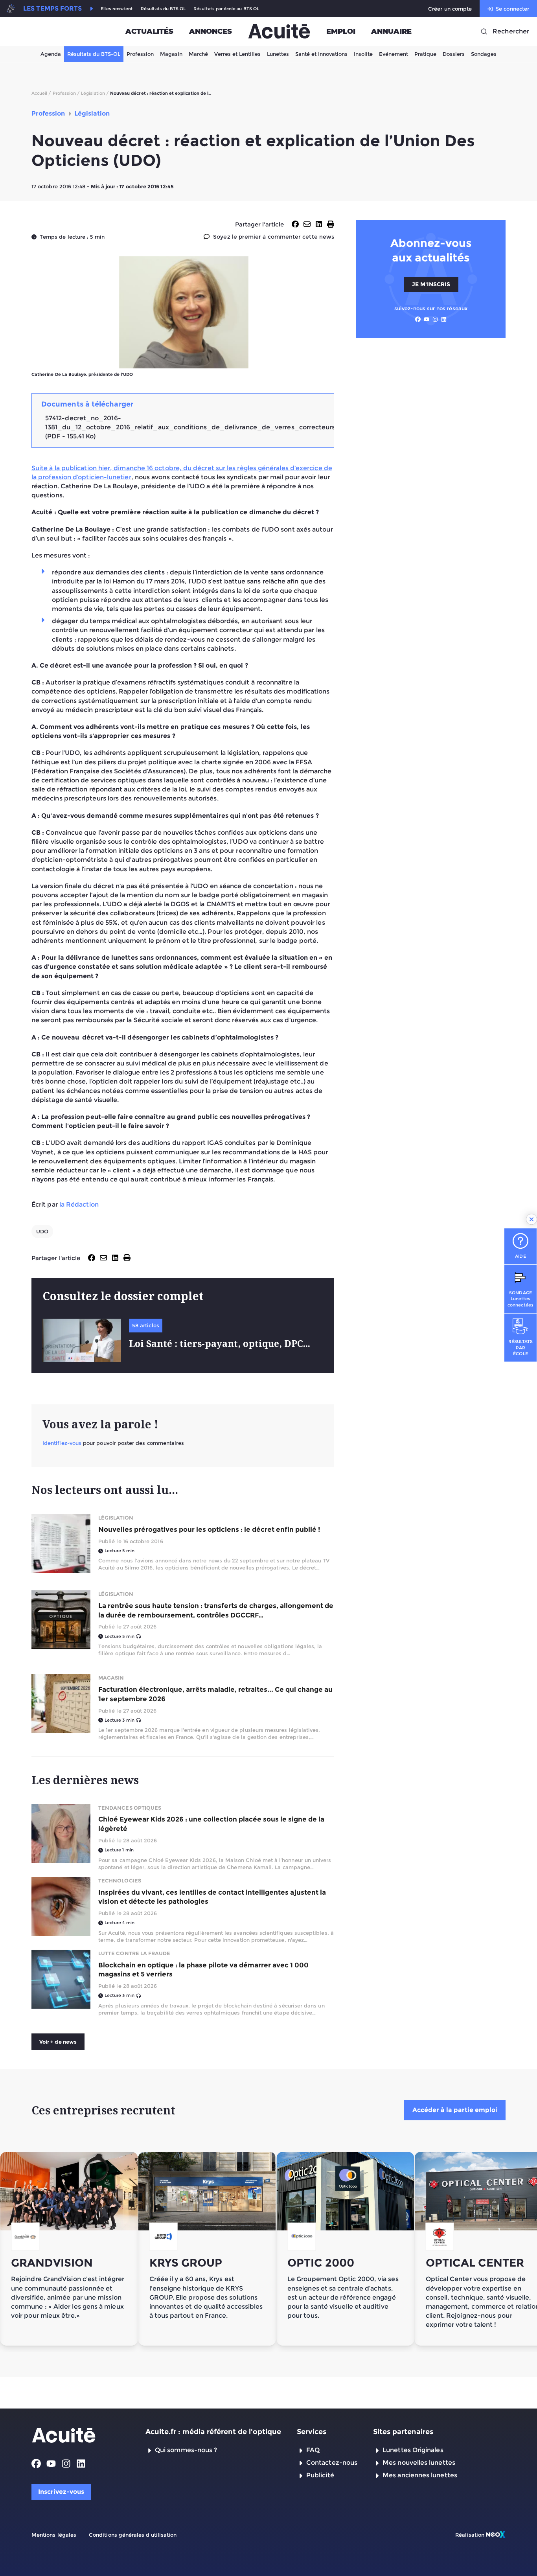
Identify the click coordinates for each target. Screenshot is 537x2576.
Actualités (149, 31)
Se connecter (512, 9)
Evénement (394, 54)
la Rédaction (79, 1204)
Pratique (425, 54)
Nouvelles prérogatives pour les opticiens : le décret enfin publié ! (209, 1529)
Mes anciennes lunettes (420, 2475)
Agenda (51, 54)
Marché (198, 54)
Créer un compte (450, 9)
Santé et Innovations (321, 54)
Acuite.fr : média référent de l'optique (213, 2432)
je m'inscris (431, 284)
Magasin (171, 54)
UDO (42, 1231)
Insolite (363, 54)
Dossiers (454, 54)
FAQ (313, 2450)
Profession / (66, 93)
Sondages (484, 54)
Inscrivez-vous (61, 2492)
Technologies (120, 1880)
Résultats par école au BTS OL (226, 9)
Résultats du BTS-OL (94, 54)
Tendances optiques (130, 1808)
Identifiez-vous (62, 1443)
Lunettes (278, 54)
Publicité (320, 2475)
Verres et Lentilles (237, 54)
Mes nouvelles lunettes (419, 2463)
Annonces (211, 31)
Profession (140, 54)
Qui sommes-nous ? (186, 2450)
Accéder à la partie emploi (455, 2110)
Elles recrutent (117, 9)
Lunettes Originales (413, 2450)
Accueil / (41, 93)
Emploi (341, 31)
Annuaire (391, 31)
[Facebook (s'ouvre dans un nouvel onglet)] (418, 319)
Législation (116, 1518)
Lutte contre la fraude (134, 1953)
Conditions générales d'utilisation (133, 2535)
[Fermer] (531, 1219)
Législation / (95, 93)
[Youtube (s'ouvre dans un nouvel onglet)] (427, 319)
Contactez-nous (332, 2463)
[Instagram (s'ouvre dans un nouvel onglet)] (435, 319)
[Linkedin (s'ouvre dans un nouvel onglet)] (444, 319)
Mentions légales (54, 2535)
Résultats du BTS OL (163, 9)
